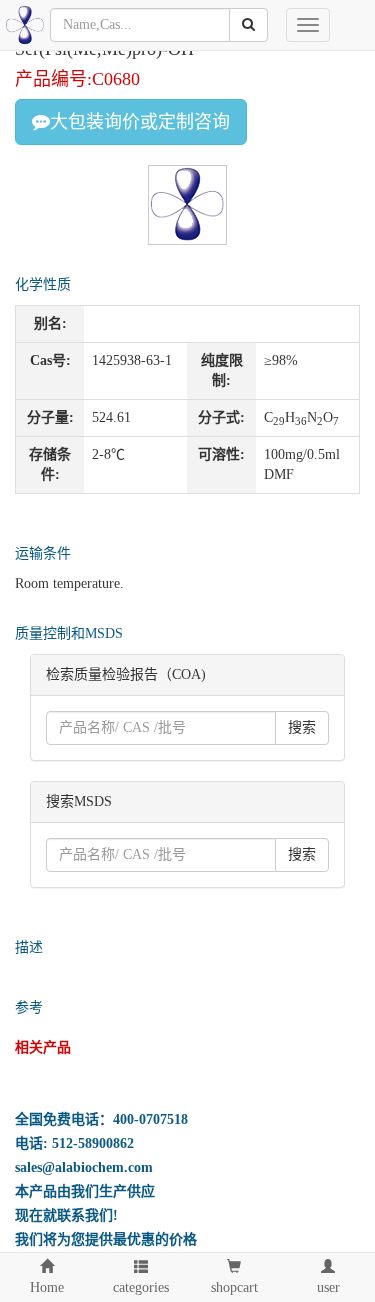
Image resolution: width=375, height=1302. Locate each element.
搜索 (302, 727)
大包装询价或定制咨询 (140, 122)
